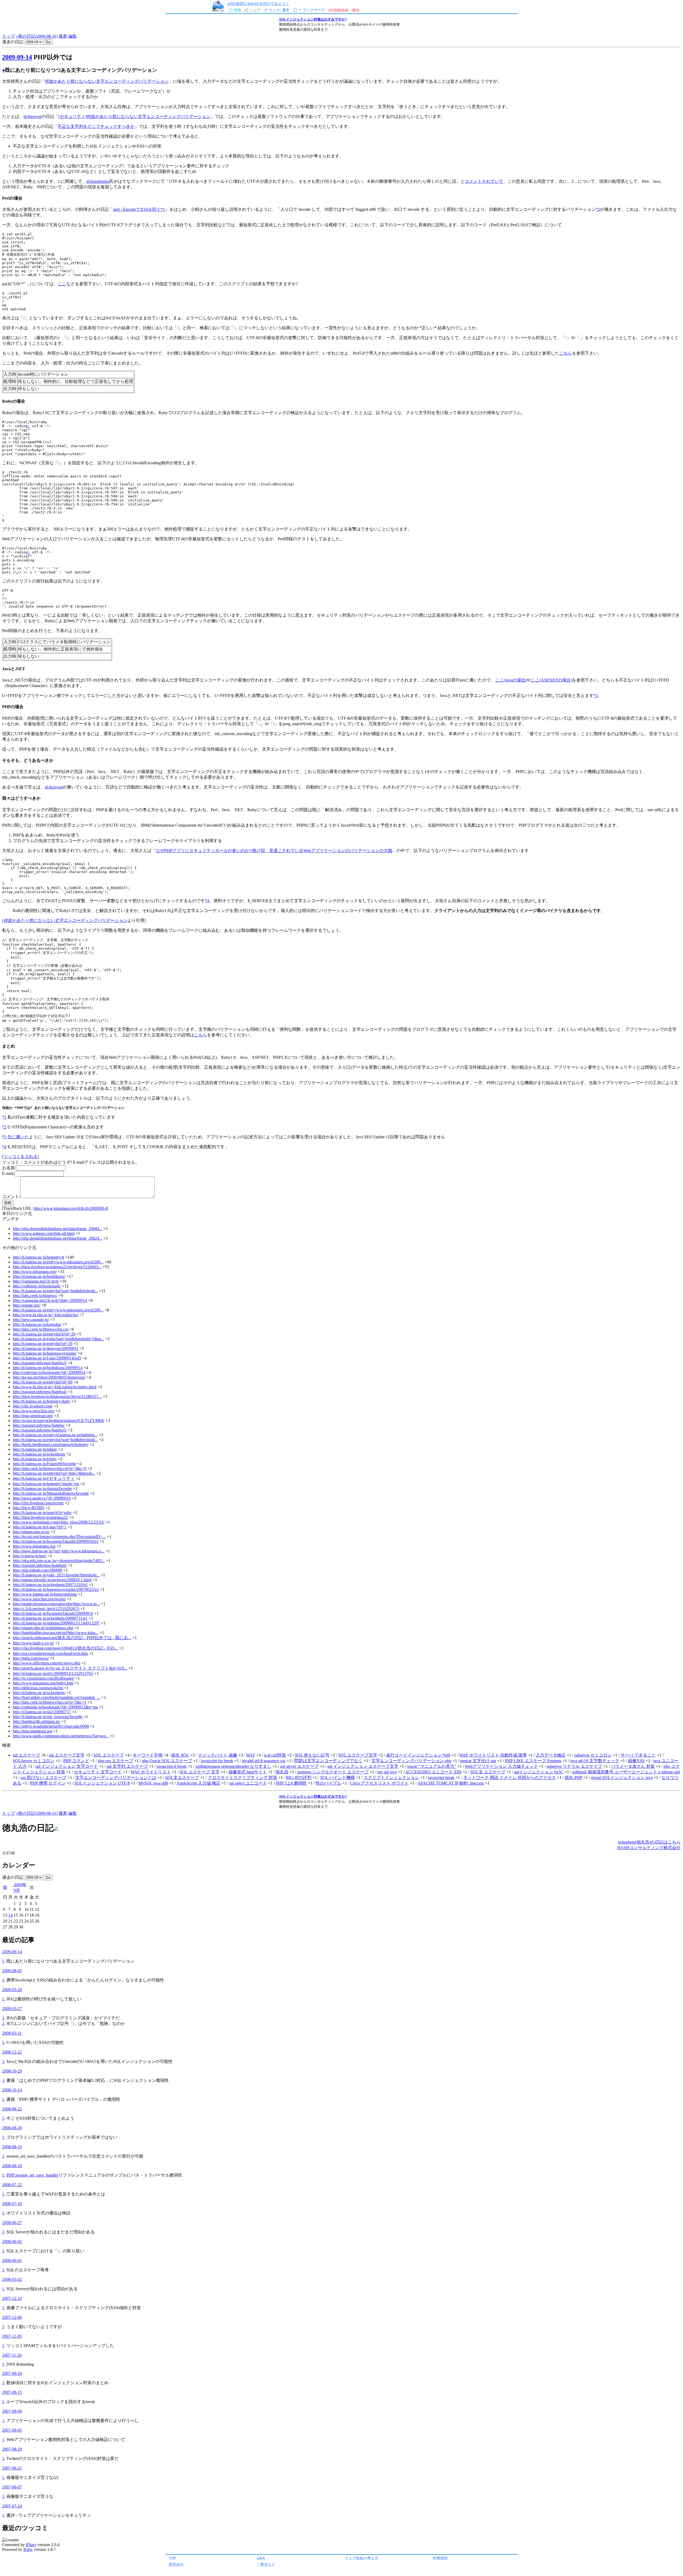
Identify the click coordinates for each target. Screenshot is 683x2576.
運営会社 (176, 2564)
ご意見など (266, 2564)
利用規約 (440, 2558)
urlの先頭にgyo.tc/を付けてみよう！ (258, 3)
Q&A (261, 2558)
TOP (172, 2558)
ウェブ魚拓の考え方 (362, 2558)
